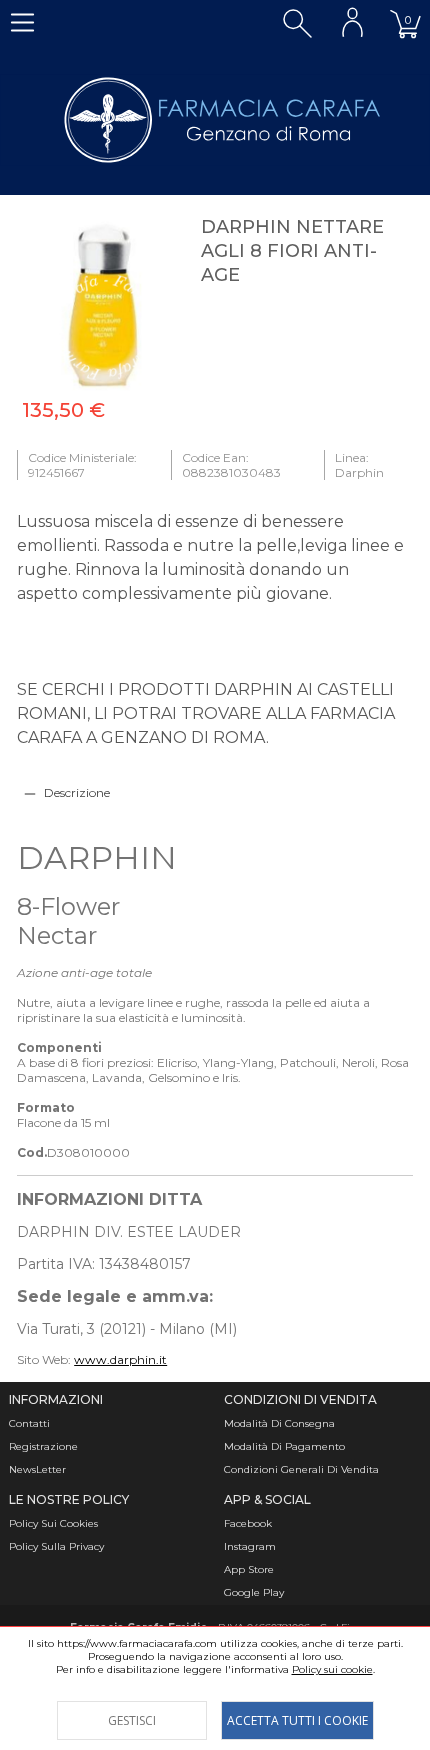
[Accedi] (352, 22)
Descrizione (77, 792)
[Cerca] (297, 22)
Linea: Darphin (359, 465)
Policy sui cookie (332, 1669)
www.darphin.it (120, 1359)
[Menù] (22, 22)
